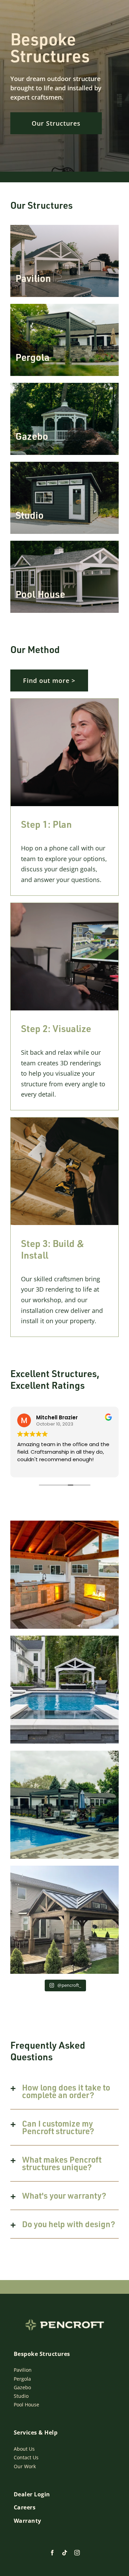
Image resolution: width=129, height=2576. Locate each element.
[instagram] (77, 2553)
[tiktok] (65, 2553)
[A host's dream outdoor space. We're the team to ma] (64, 1575)
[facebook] (52, 2553)
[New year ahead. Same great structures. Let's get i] (64, 1805)
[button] (64, 2091)
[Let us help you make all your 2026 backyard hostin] (64, 1690)
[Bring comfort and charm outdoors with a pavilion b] (64, 1920)
